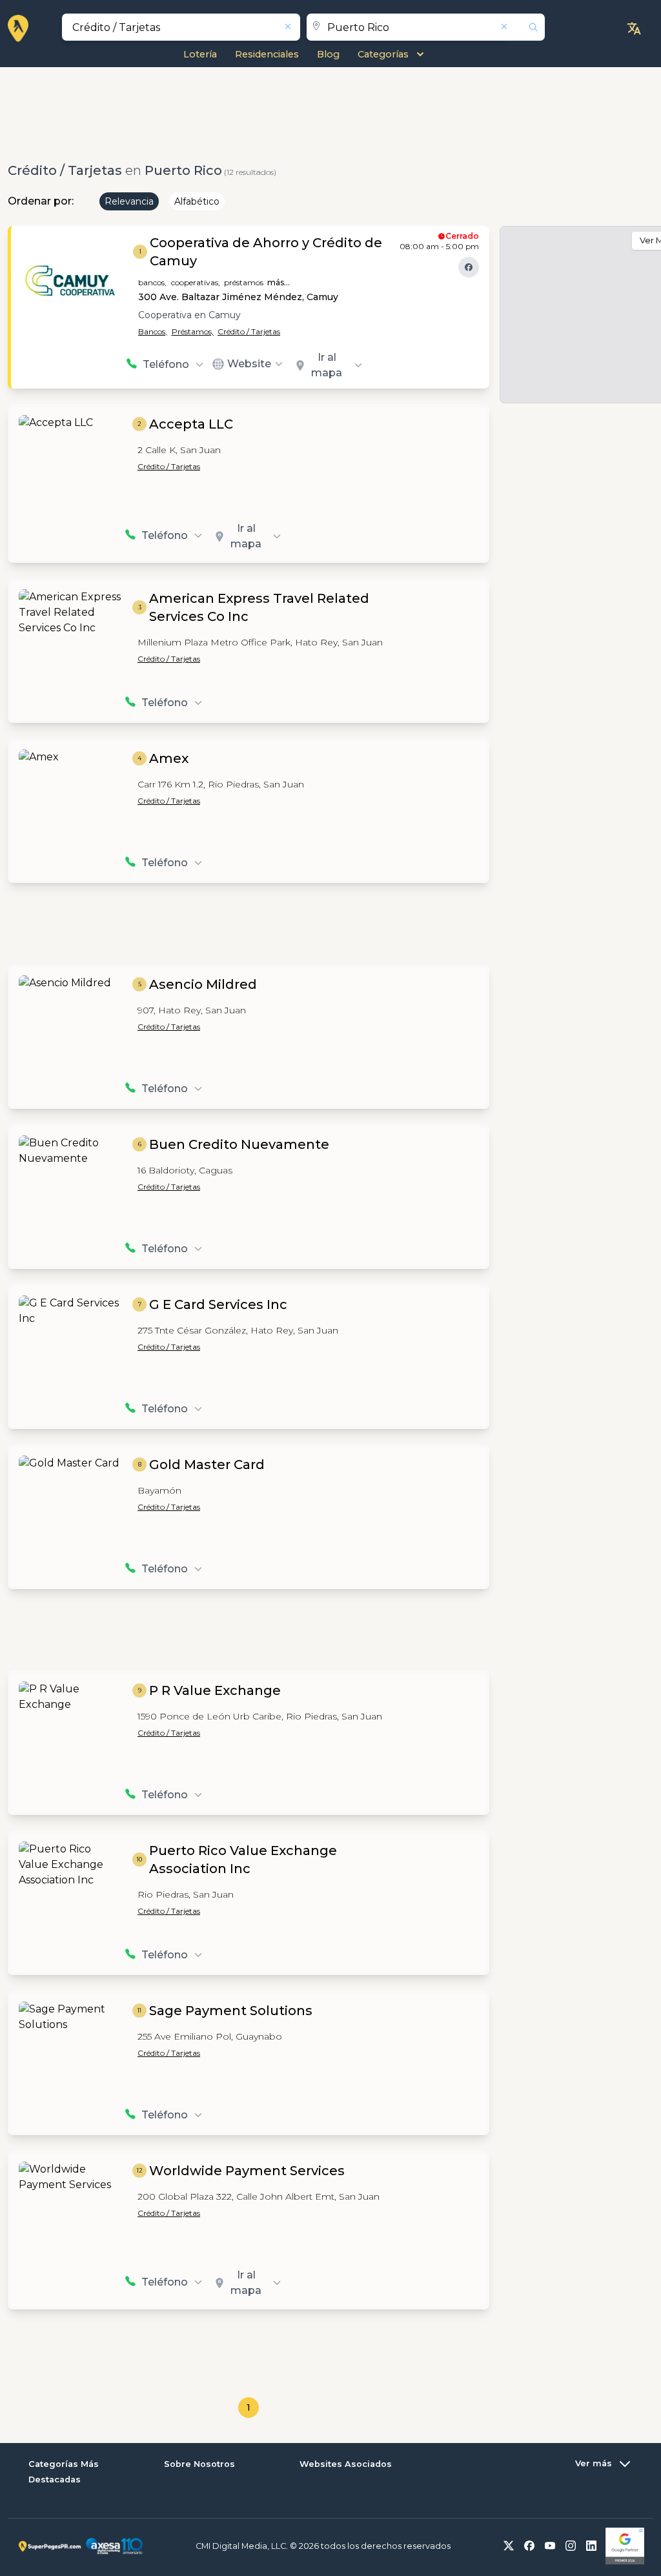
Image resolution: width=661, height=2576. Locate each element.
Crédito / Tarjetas (249, 331)
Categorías (383, 54)
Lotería (200, 54)
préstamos (244, 282)
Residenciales (267, 54)
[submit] (525, 27)
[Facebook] (469, 267)
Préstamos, (193, 331)
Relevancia (129, 201)
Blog (328, 54)
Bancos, (153, 331)
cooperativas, (196, 282)
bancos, (152, 282)
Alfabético (197, 201)
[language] (634, 28)
